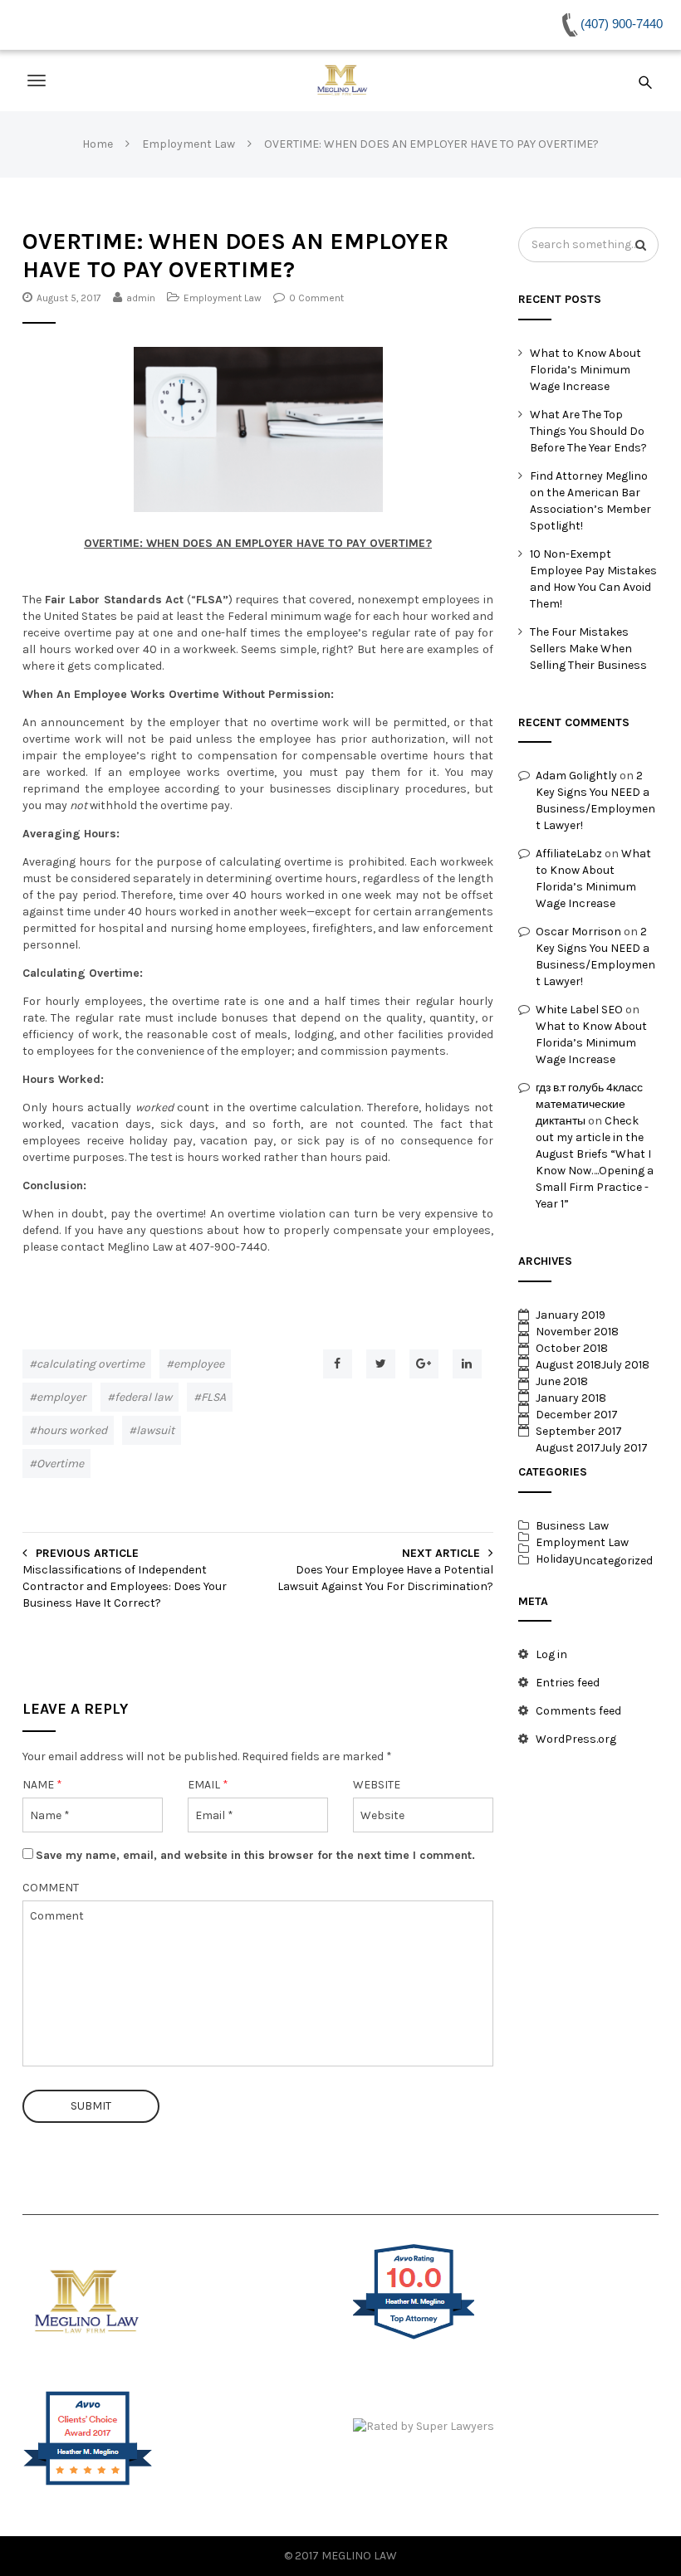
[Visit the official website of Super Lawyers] (506, 2426)
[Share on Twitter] (381, 1364)
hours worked (72, 1430)
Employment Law (223, 298)
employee (199, 1364)
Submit (91, 2106)
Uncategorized (614, 1561)
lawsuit (155, 1430)
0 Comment (316, 298)
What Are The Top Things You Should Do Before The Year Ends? (588, 431)
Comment (51, 1888)
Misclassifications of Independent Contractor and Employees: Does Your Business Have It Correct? (125, 1586)
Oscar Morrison (578, 932)
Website (377, 1785)
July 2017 (624, 1448)
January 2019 (571, 1315)
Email (208, 1785)
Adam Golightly (576, 776)
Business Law (572, 1526)
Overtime (60, 1464)
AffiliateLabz (569, 854)
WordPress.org (576, 1739)
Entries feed (568, 1683)
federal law (143, 1397)
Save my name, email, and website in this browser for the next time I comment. (255, 1855)
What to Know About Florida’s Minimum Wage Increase (585, 370)
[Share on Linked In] (467, 1364)
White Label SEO (579, 1010)
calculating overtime (91, 1364)
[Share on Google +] (424, 1364)
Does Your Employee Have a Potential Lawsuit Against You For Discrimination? (385, 1578)
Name (42, 1785)
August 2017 (568, 1448)
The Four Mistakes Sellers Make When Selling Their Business (588, 649)
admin (141, 298)
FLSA (213, 1397)
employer (61, 1397)
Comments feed (578, 1711)
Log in (551, 1654)
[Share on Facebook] (338, 1364)
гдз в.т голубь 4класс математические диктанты (589, 1104)
